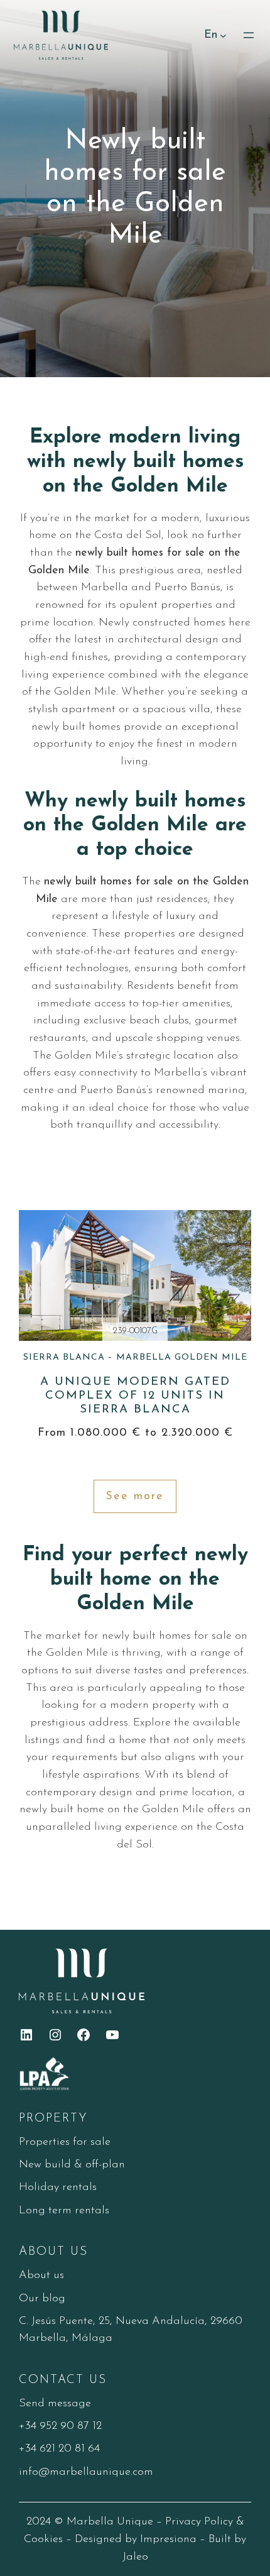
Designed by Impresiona (136, 2539)
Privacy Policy (199, 2522)
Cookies (43, 2539)
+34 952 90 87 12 (60, 2426)
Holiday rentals (58, 2187)
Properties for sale (65, 2142)
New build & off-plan (72, 2165)
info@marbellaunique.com (86, 2472)
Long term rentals (64, 2210)
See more (135, 1496)
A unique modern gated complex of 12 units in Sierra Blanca (135, 1384)
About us (41, 2275)
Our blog (42, 2298)
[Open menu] (249, 35)
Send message (55, 2403)
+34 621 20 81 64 (59, 2449)
